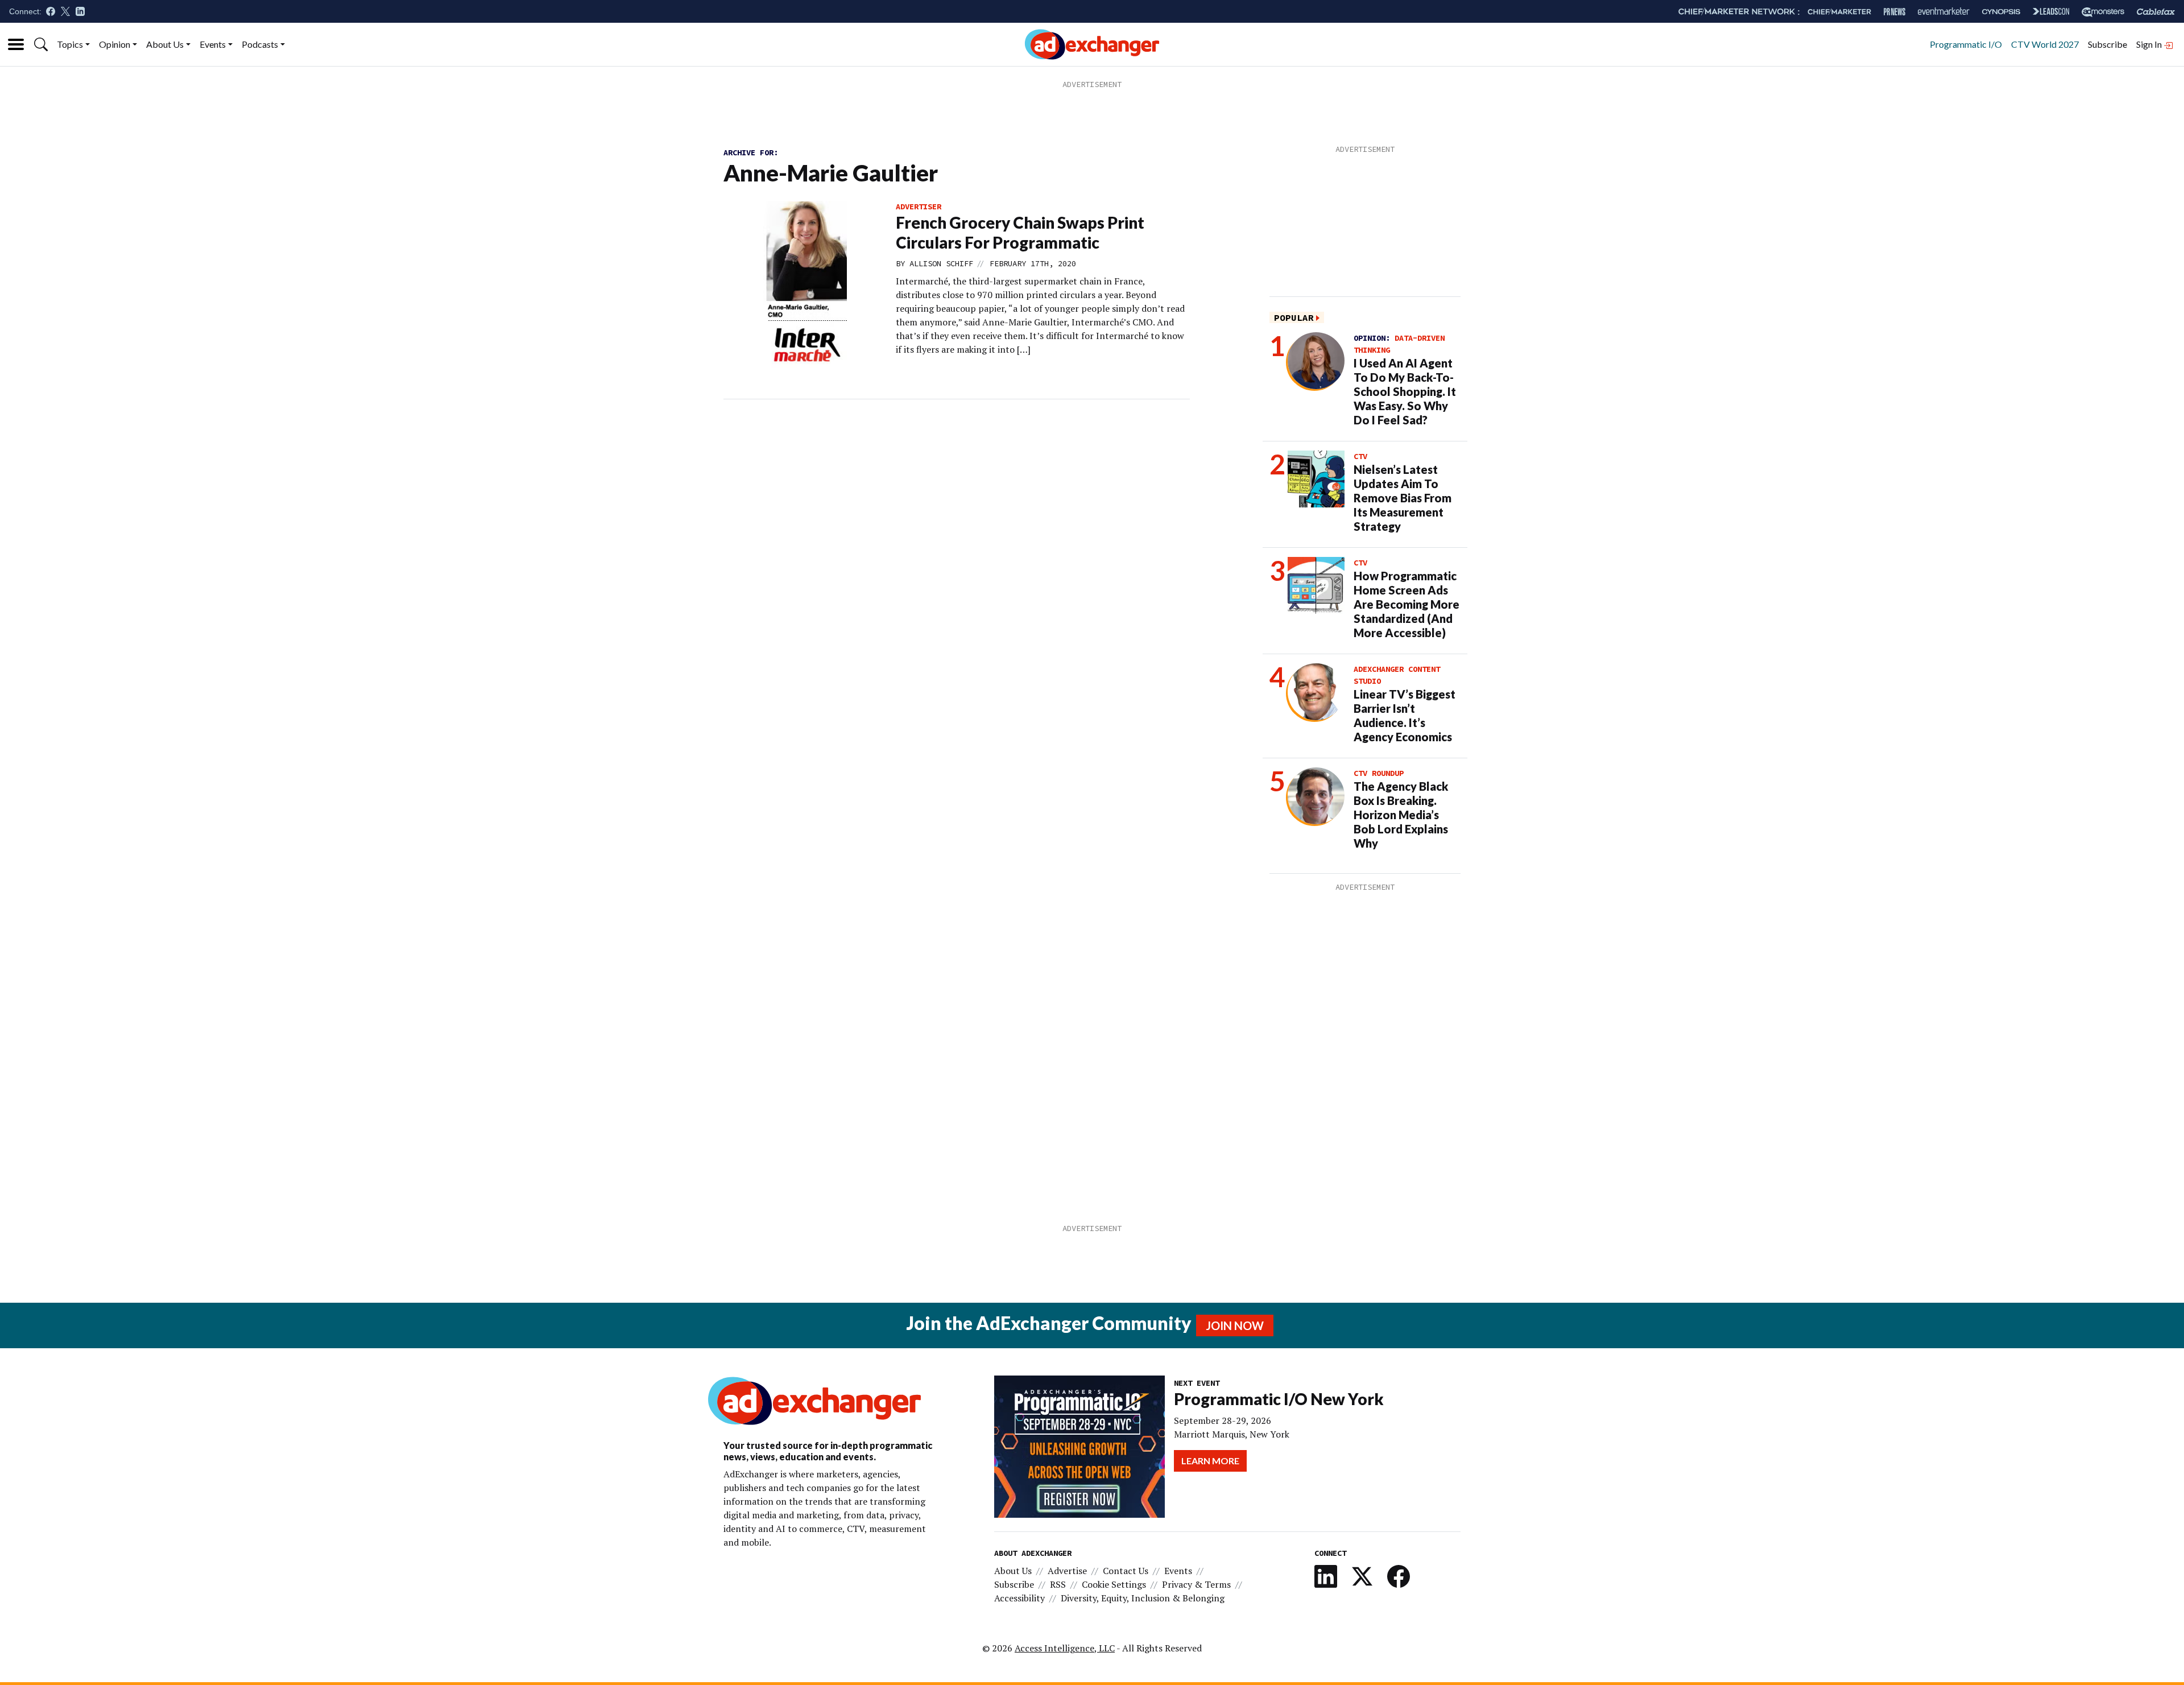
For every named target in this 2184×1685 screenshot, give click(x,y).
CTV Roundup (1379, 773)
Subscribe (2108, 44)
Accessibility (1019, 1598)
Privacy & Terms (1196, 1584)
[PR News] (1895, 12)
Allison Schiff (941, 263)
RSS (1058, 1584)
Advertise (1067, 1571)
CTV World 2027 (2045, 44)
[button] (41, 44)
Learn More (1210, 1461)
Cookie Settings (1114, 1584)
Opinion (115, 44)
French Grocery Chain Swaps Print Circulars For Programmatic (1020, 232)
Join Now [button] (1235, 1325)
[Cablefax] (2156, 12)
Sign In (2150, 44)
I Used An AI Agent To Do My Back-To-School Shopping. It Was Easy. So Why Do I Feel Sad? (1405, 391)
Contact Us (1126, 1571)
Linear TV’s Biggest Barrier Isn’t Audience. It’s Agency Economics (1405, 715)
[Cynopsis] (2001, 12)
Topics (70, 44)
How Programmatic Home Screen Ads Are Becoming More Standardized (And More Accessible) (1407, 604)
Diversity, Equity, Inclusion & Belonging (1143, 1598)
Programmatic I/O (1966, 44)
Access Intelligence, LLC (1065, 1648)
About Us (165, 44)
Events (213, 44)
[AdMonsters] (2103, 12)
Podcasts (260, 44)
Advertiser (919, 207)
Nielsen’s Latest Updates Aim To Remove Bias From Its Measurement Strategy (1403, 498)
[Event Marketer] (1944, 12)
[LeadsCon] (2051, 11)
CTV (1360, 456)
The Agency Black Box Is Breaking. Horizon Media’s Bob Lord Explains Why (1401, 815)
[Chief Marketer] (1839, 12)
